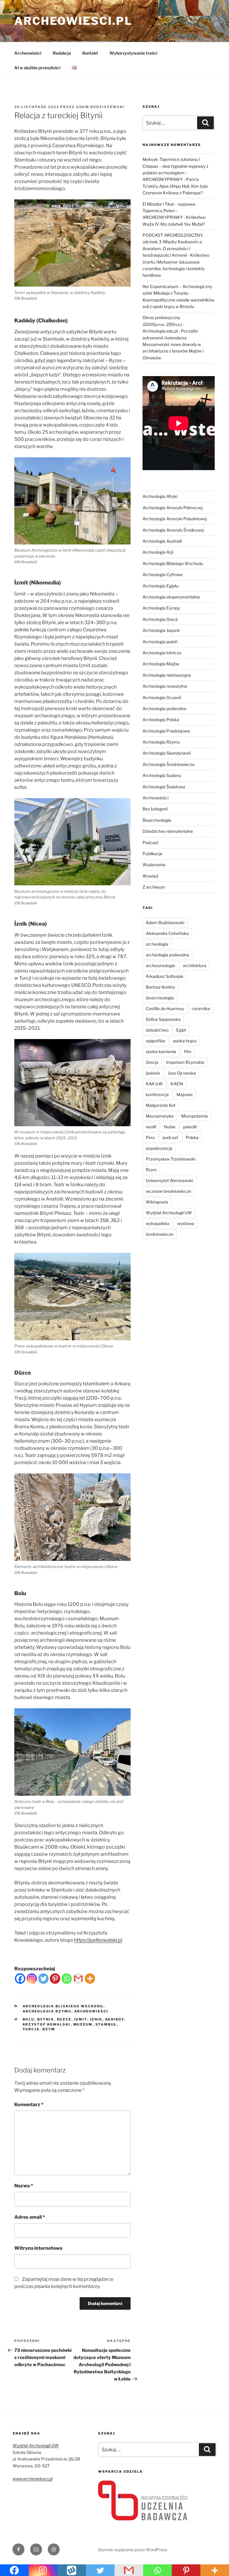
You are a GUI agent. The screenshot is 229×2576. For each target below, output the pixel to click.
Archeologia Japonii (161, 630)
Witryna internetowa (38, 2248)
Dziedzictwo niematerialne (168, 831)
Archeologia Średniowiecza (168, 764)
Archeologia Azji (158, 552)
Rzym (151, 1170)
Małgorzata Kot (161, 1105)
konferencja (157, 1094)
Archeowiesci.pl (73, 21)
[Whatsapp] (67, 1979)
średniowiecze (160, 1234)
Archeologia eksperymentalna (171, 597)
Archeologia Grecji (160, 619)
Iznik (96, 2019)
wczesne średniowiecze (168, 1191)
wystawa (186, 1223)
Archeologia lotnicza (162, 653)
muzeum (83, 2024)
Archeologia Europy (161, 608)
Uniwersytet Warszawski (169, 1180)
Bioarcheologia (157, 820)
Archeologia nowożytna (165, 686)
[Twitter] (43, 1979)
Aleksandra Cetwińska (167, 933)
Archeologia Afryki (160, 496)
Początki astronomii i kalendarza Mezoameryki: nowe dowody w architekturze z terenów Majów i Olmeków (173, 344)
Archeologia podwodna (164, 708)
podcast (170, 1137)
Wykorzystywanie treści (133, 53)
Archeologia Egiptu (161, 586)
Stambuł (106, 2024)
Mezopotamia (195, 1116)
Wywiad (150, 876)
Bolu (29, 2019)
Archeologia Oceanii (162, 697)
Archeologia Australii (162, 541)
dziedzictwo (157, 1030)
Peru (150, 1137)
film (188, 1051)
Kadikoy (115, 2019)
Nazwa (24, 2186)
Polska (192, 1137)
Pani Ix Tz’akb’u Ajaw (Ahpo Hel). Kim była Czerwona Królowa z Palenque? (175, 186)
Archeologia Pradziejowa (166, 731)
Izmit (81, 2019)
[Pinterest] (55, 1979)
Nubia (170, 1127)
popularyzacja (159, 1148)
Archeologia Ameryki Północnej (172, 508)
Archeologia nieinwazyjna (167, 675)
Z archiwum (154, 887)
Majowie (185, 1094)
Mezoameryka (160, 1116)
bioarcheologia (160, 998)
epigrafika (155, 1041)
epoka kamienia (161, 1051)
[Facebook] (20, 1979)
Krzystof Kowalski (47, 2024)
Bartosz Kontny (160, 987)
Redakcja (62, 53)
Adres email (30, 2217)
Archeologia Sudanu (162, 775)
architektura (195, 965)
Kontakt (90, 53)
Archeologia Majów (161, 664)
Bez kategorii (155, 809)
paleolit (190, 1127)
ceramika (201, 1008)
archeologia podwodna (167, 955)
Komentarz (29, 2105)
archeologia (157, 944)
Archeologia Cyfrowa (163, 574)
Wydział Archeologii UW (169, 1213)
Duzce (64, 2019)
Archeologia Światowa (164, 787)
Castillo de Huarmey (165, 1008)
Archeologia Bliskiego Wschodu (63, 2006)
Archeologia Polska (161, 720)
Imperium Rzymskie (185, 1062)
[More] (90, 1979)
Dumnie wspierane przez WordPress (133, 2550)
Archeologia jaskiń (160, 642)
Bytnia (46, 2019)
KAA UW (154, 1084)
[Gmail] (78, 1979)
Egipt (181, 1030)
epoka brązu (185, 1041)
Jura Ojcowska (182, 1073)
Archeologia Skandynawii (167, 753)
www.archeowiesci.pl (33, 2479)
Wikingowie (157, 1202)
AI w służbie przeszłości (37, 68)
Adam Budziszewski (100, 107)
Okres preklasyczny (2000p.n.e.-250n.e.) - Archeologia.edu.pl (164, 324)
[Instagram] (32, 1979)
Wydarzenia (154, 865)
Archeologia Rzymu (47, 2011)
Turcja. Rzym (39, 2029)
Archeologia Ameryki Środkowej (173, 530)
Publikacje (153, 854)
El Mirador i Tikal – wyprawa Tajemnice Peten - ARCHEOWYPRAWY (169, 211)
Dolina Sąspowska (163, 1019)
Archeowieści (28, 53)
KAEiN (177, 1084)
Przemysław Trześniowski (171, 1159)
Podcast (150, 842)
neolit (151, 1127)
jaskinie (153, 1073)
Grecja (152, 1062)
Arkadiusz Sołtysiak (165, 976)
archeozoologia (160, 965)
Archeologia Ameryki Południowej (175, 519)
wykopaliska (158, 1223)
